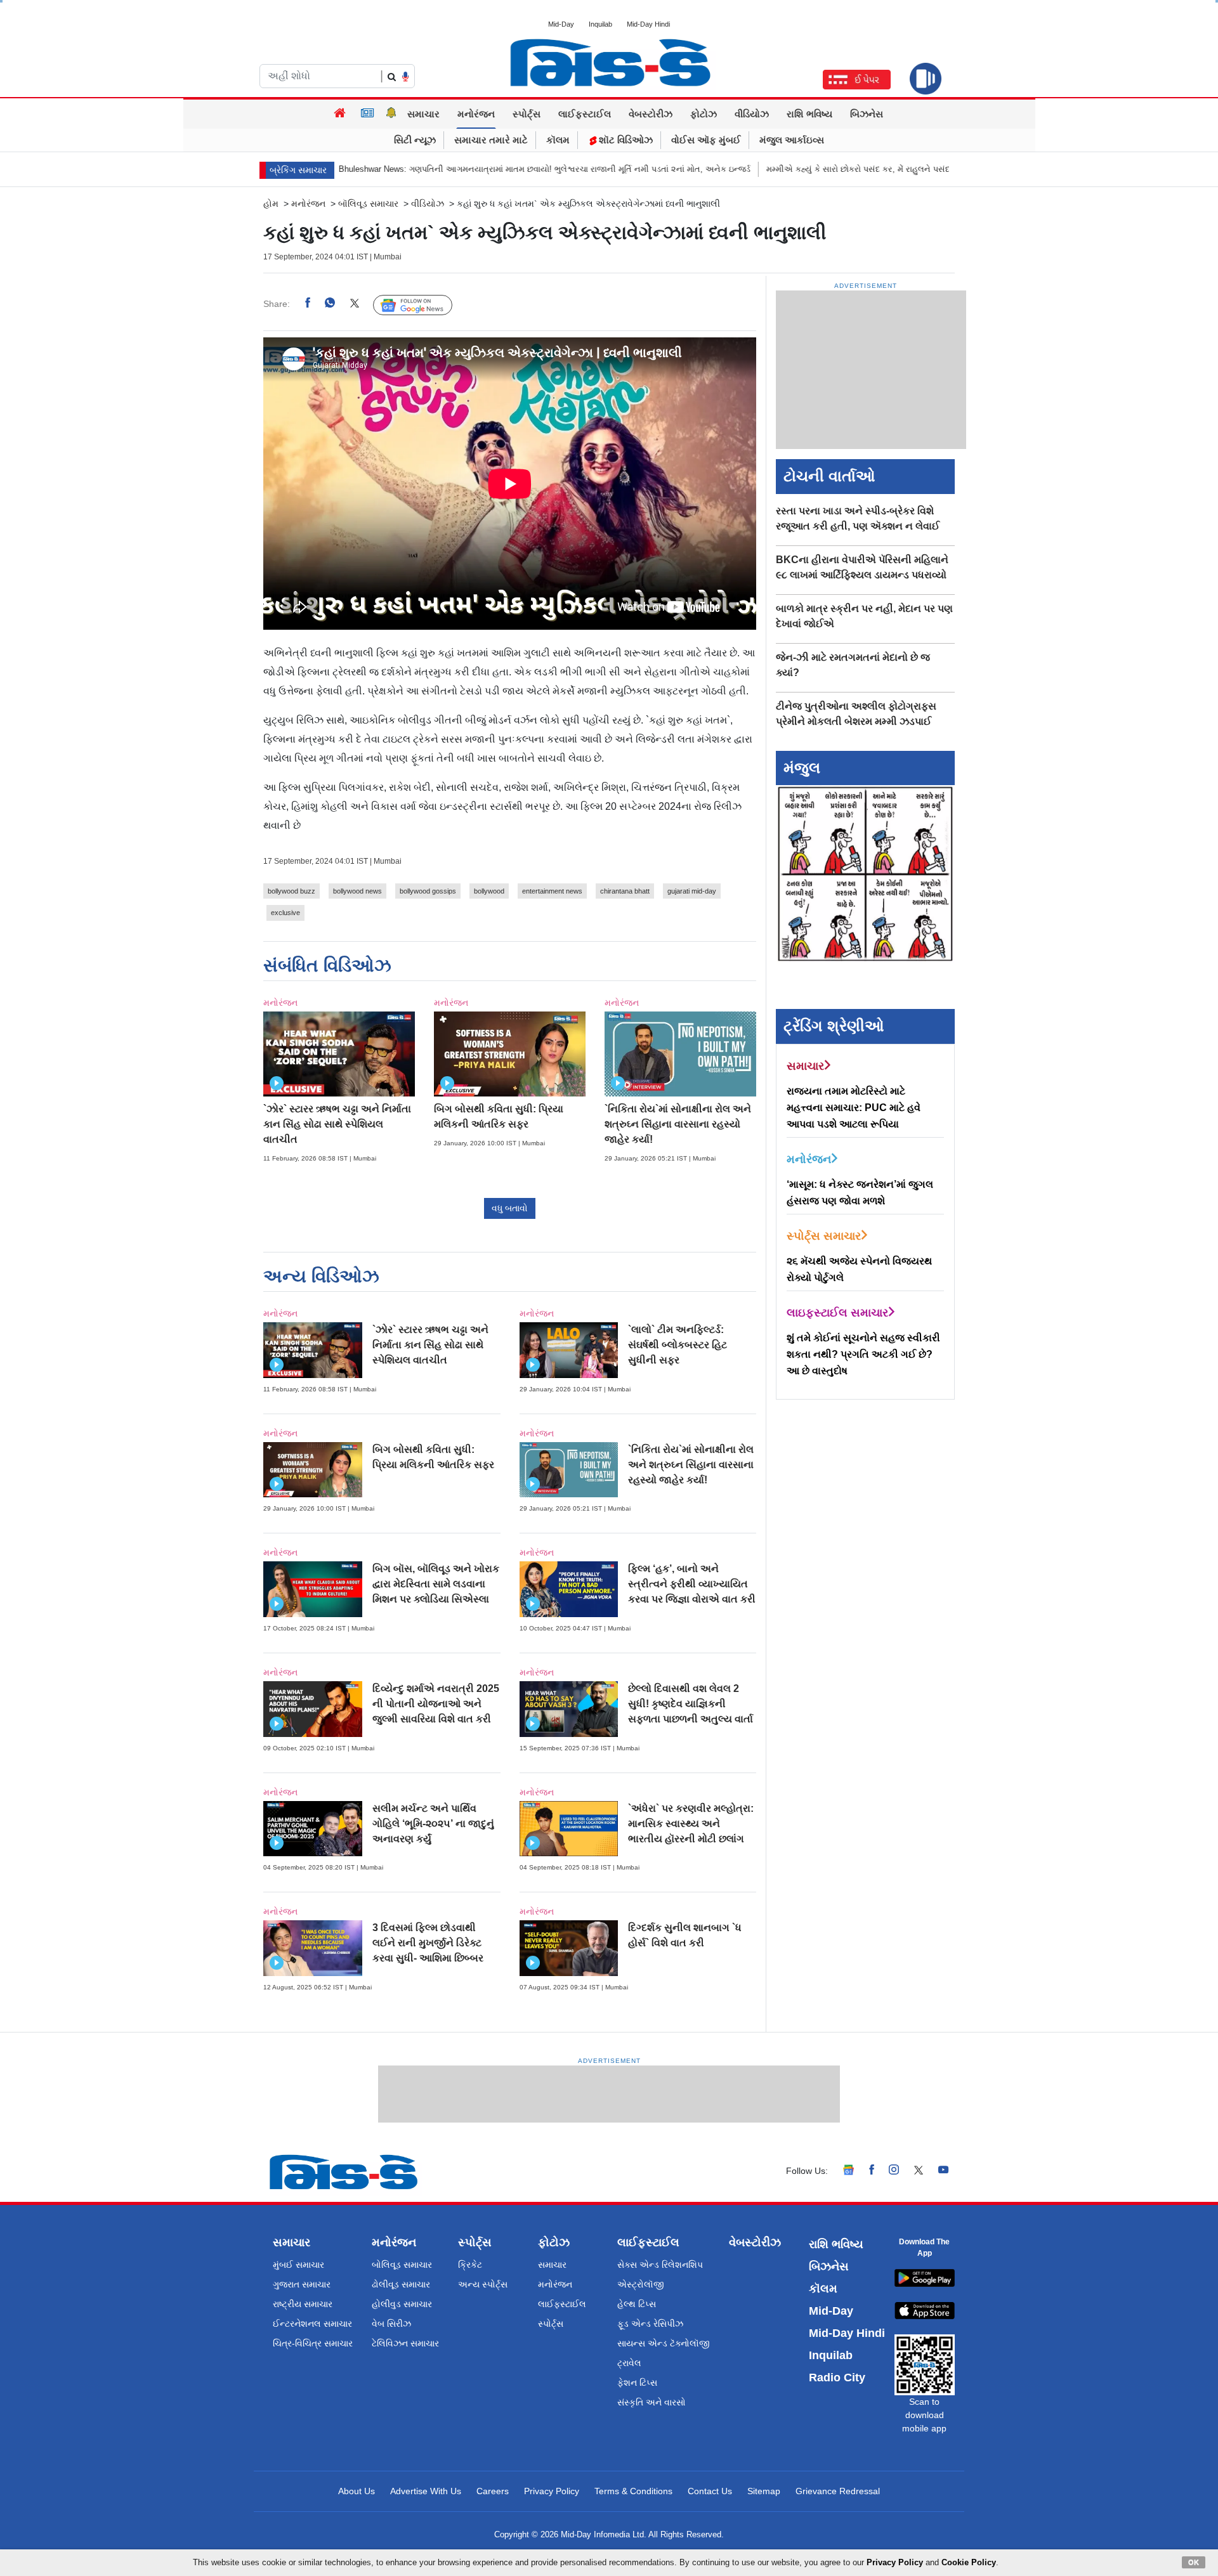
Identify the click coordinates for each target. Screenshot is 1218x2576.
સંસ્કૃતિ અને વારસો (652, 2402)
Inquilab (600, 24)
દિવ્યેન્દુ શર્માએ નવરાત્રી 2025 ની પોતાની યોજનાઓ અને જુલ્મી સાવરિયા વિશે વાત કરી (436, 1704)
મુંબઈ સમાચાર (298, 2265)
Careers (493, 2491)
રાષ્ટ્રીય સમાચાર (303, 2304)
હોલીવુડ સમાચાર (402, 2304)
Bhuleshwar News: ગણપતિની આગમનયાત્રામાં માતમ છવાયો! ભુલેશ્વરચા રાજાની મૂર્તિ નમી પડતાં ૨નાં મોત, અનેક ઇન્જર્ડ (456, 169)
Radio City (837, 2378)
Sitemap (764, 2491)
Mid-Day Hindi (648, 24)
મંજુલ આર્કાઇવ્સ (792, 140)
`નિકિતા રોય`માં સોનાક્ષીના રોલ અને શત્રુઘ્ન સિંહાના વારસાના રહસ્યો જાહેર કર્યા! (678, 1124)
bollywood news (357, 891)
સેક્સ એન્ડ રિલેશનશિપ (660, 2265)
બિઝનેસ (867, 114)
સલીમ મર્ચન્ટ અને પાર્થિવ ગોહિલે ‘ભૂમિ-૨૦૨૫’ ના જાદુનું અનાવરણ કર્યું (433, 1824)
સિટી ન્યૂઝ (415, 140)
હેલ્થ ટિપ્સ (637, 2304)
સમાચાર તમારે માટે (491, 140)
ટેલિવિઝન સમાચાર (405, 2343)
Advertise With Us (426, 2491)
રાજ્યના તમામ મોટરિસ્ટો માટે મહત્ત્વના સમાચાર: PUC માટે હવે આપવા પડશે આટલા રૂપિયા (854, 1108)
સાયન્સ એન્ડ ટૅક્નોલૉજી (664, 2343)
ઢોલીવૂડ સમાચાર (401, 2284)
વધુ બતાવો (510, 1208)
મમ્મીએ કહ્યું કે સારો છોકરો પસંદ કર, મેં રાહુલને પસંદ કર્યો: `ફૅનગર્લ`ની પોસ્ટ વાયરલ (823, 169)
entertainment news (552, 891)
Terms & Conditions (633, 2491)
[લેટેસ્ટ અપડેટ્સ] (391, 114)
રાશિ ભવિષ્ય (809, 114)
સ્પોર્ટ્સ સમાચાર (824, 1236)
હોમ (271, 204)
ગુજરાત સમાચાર (302, 2284)
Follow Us (422, 304)
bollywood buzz (291, 891)
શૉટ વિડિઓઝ (625, 140)
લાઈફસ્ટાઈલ (585, 114)
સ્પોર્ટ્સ (527, 114)
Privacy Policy (552, 2491)
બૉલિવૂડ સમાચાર (368, 204)
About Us (357, 2491)
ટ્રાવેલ (629, 2363)
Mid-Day (561, 24)
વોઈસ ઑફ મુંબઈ (706, 140)
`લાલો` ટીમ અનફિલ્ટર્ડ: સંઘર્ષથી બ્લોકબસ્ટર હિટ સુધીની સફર (678, 1345)
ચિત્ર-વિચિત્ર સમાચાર (313, 2343)
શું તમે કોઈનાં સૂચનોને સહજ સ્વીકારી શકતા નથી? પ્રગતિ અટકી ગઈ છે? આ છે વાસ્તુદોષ (863, 1354)
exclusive (285, 913)
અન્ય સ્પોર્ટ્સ (483, 2284)
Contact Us (710, 2491)
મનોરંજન (476, 114)
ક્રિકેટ (470, 2265)
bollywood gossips (428, 891)
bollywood (489, 891)
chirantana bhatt (625, 891)
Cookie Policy (969, 2562)
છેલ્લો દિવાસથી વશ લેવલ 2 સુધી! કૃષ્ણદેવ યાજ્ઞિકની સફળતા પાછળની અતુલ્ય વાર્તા (691, 1704)
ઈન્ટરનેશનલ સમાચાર (312, 2324)
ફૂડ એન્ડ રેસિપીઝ (650, 2324)
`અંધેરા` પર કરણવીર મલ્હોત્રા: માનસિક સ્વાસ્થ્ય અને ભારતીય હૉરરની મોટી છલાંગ (691, 1824)
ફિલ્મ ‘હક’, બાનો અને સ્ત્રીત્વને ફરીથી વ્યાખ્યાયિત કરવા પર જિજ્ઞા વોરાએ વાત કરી (692, 1584)
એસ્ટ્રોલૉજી (641, 2284)
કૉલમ (558, 140)
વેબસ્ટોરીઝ (651, 114)
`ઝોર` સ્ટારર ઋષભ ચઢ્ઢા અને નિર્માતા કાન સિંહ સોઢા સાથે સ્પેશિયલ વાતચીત (337, 1124)
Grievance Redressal (838, 2491)
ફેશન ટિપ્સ (637, 2383)
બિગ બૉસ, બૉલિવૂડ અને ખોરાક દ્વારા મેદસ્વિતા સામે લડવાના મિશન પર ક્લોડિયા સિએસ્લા (436, 1584)
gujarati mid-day (692, 891)
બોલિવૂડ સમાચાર (402, 2265)
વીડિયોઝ (752, 114)
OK (1194, 2562)
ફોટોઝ (704, 114)
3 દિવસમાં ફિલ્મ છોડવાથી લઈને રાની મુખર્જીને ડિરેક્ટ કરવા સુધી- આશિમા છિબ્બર (428, 1943)
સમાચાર (423, 114)
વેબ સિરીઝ (391, 2324)
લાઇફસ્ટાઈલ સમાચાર (837, 1313)
